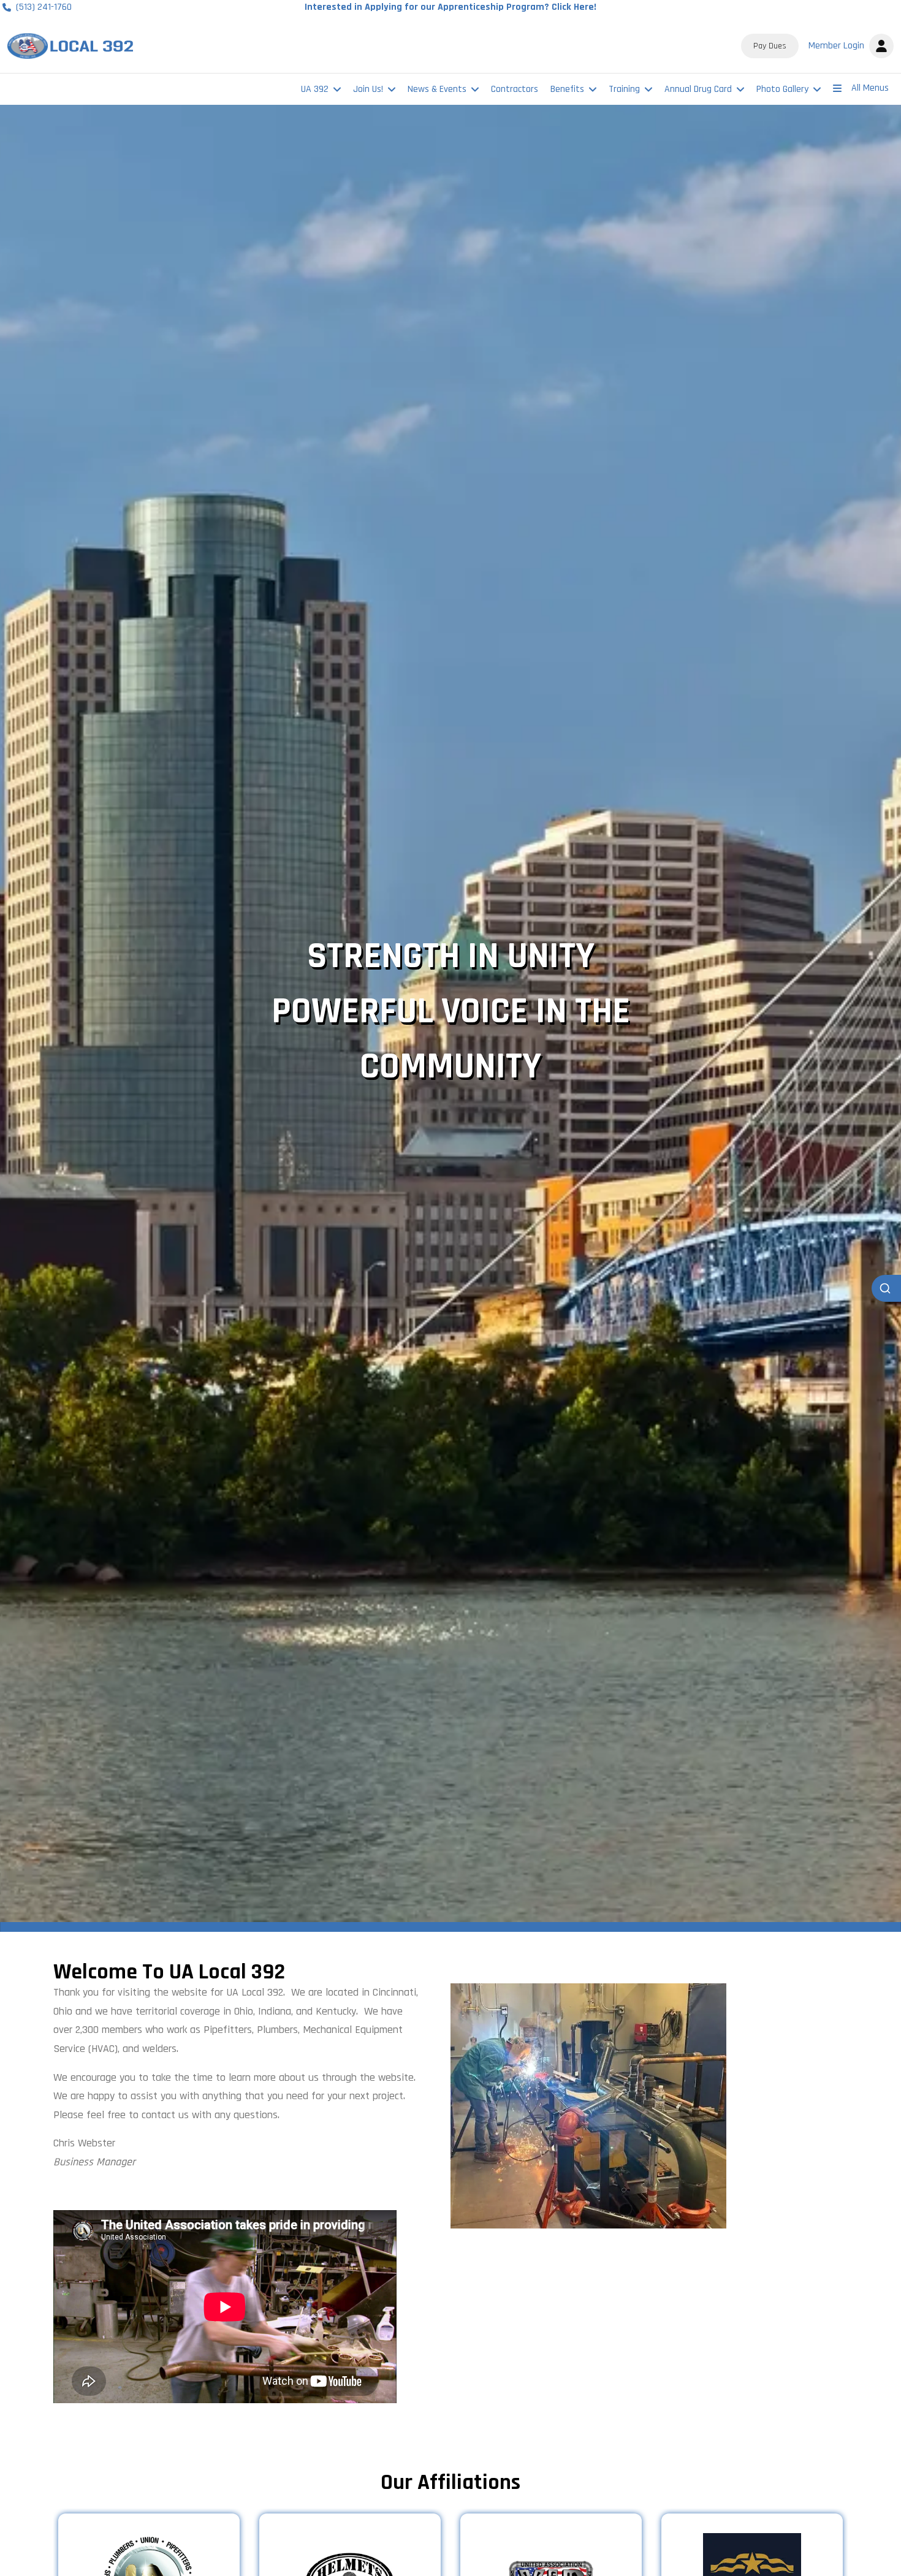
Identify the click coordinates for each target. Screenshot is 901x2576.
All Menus (870, 88)
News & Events (437, 89)
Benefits (567, 89)
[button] (849, 46)
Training (624, 89)
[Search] (886, 1288)
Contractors (515, 89)
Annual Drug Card (698, 89)
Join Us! (368, 89)
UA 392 (315, 89)
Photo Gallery (782, 89)
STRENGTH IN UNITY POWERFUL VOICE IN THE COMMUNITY (451, 1012)
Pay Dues (770, 46)
